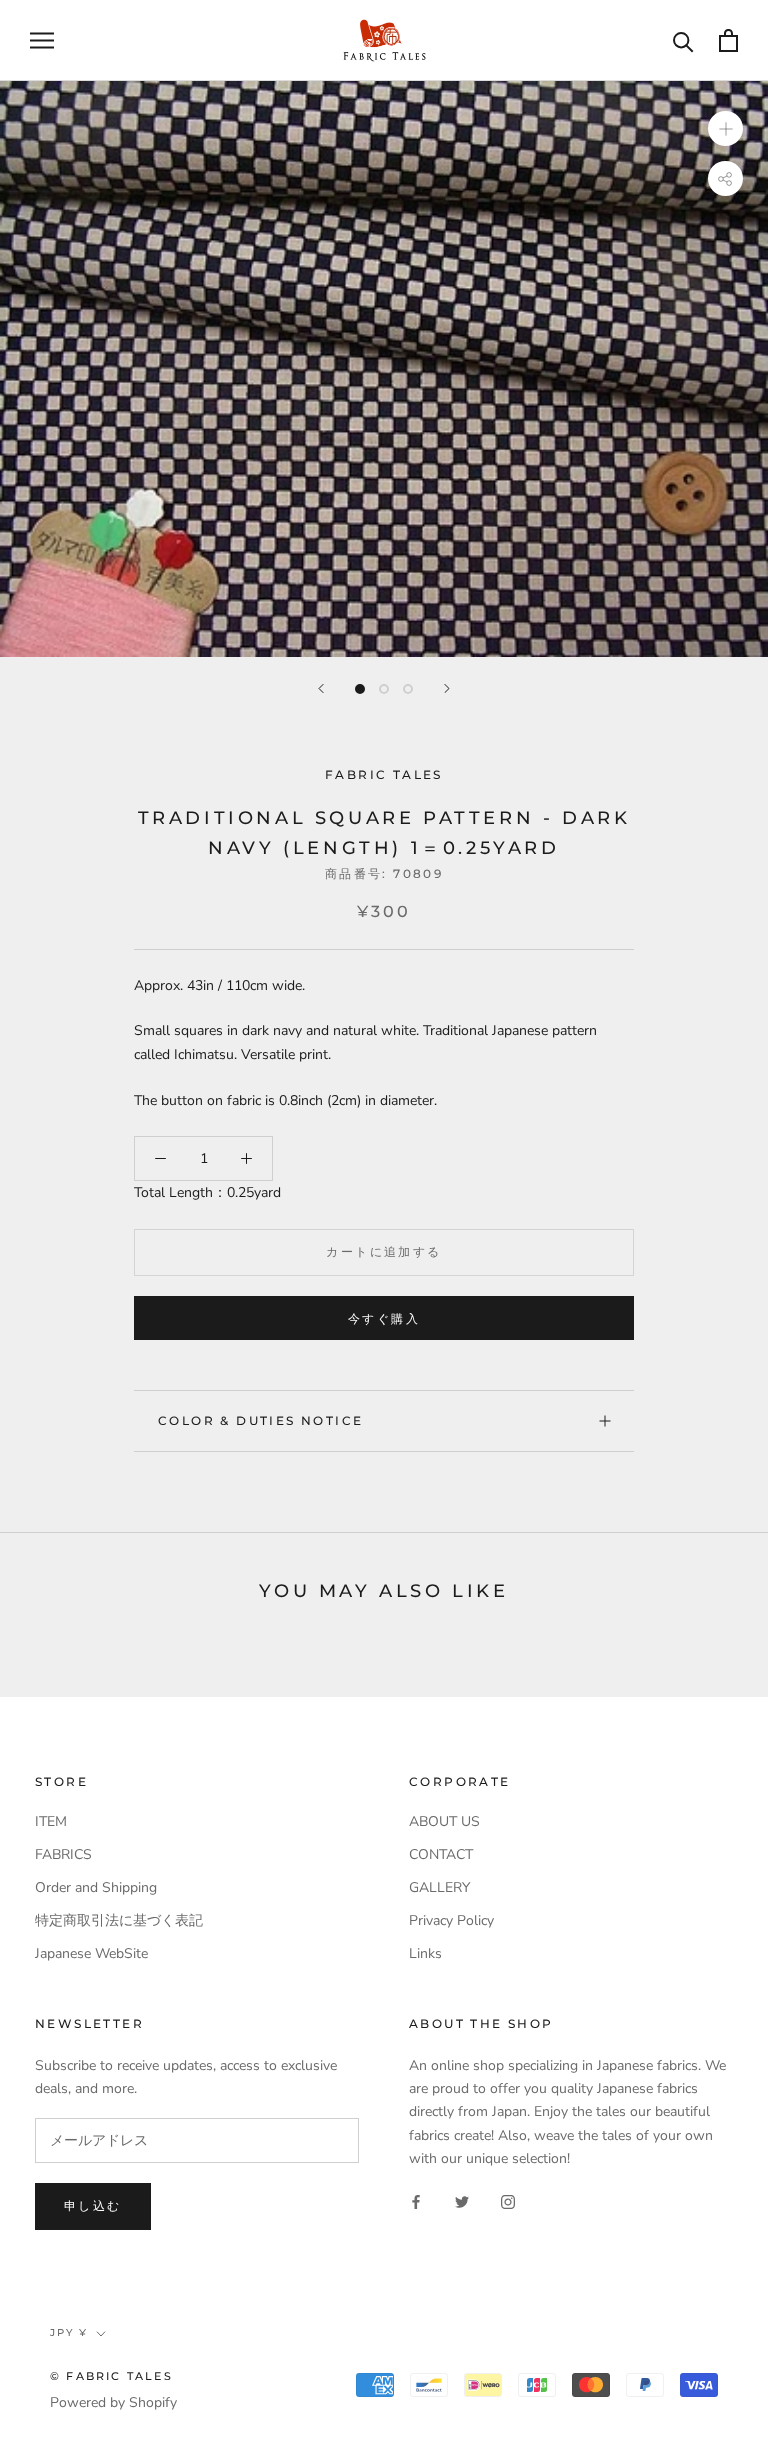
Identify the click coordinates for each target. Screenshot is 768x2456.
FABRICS (63, 1854)
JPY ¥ (69, 2332)
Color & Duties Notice (260, 1420)
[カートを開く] (728, 40)
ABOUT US (444, 1821)
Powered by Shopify (113, 2402)
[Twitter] (462, 2201)
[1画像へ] (360, 689)
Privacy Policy (451, 1920)
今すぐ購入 (384, 1318)
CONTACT (441, 1854)
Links (425, 1953)
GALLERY (439, 1887)
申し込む (93, 2205)
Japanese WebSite (91, 1953)
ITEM (51, 1821)
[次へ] (447, 688)
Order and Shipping (96, 1887)
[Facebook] (416, 2201)
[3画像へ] (408, 689)
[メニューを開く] (42, 40)
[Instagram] (508, 2201)
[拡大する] (725, 127)
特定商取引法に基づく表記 (119, 1920)
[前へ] (321, 688)
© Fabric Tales (111, 2376)
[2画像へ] (384, 689)
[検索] (683, 40)
